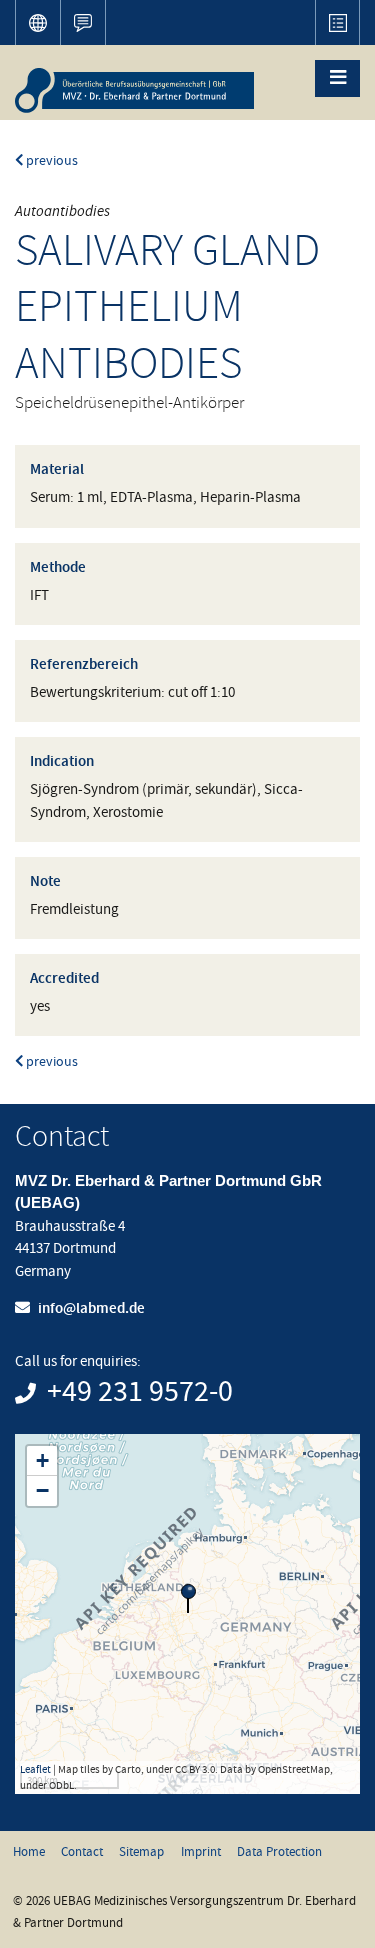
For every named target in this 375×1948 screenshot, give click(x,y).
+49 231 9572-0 (140, 1392)
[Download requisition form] (337, 22)
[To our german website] (37, 22)
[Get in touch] (82, 22)
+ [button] (42, 1460)
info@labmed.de (91, 1308)
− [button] (42, 1490)
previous (50, 160)
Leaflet (35, 1769)
